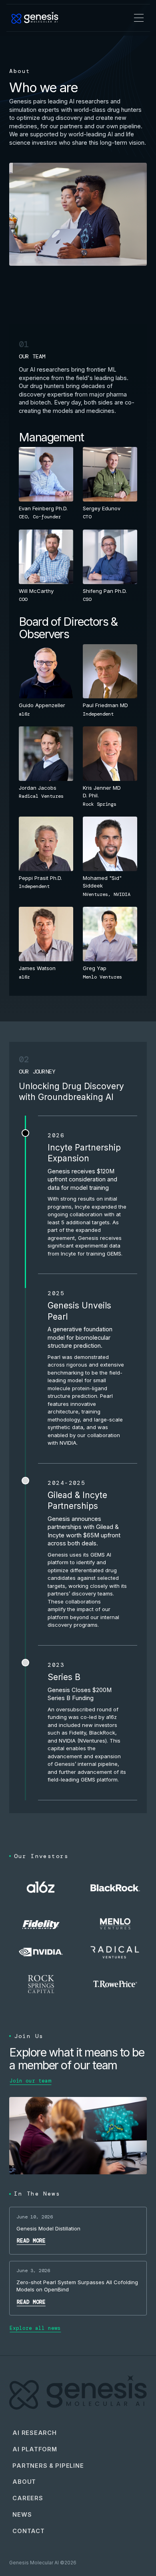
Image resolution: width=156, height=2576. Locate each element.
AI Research (34, 2433)
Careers (28, 2498)
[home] (35, 18)
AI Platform (35, 2449)
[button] (139, 18)
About (24, 2482)
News (22, 2515)
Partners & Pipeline (48, 2466)
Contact (28, 2531)
